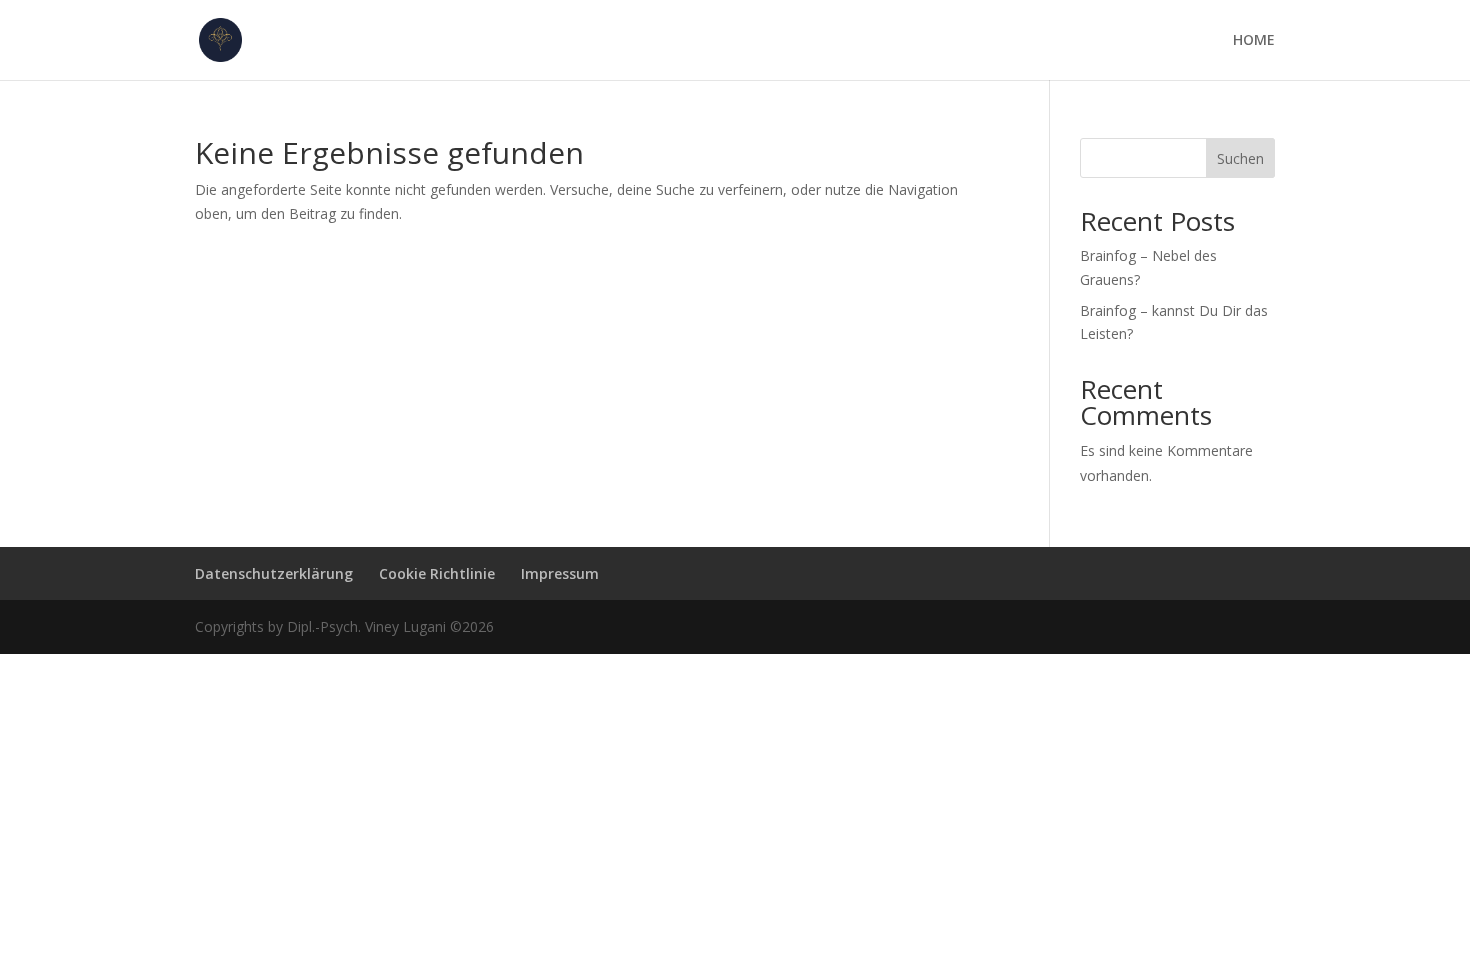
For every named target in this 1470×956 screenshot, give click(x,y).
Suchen (1240, 158)
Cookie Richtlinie (437, 573)
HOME (1254, 41)
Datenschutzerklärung (274, 573)
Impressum (560, 573)
